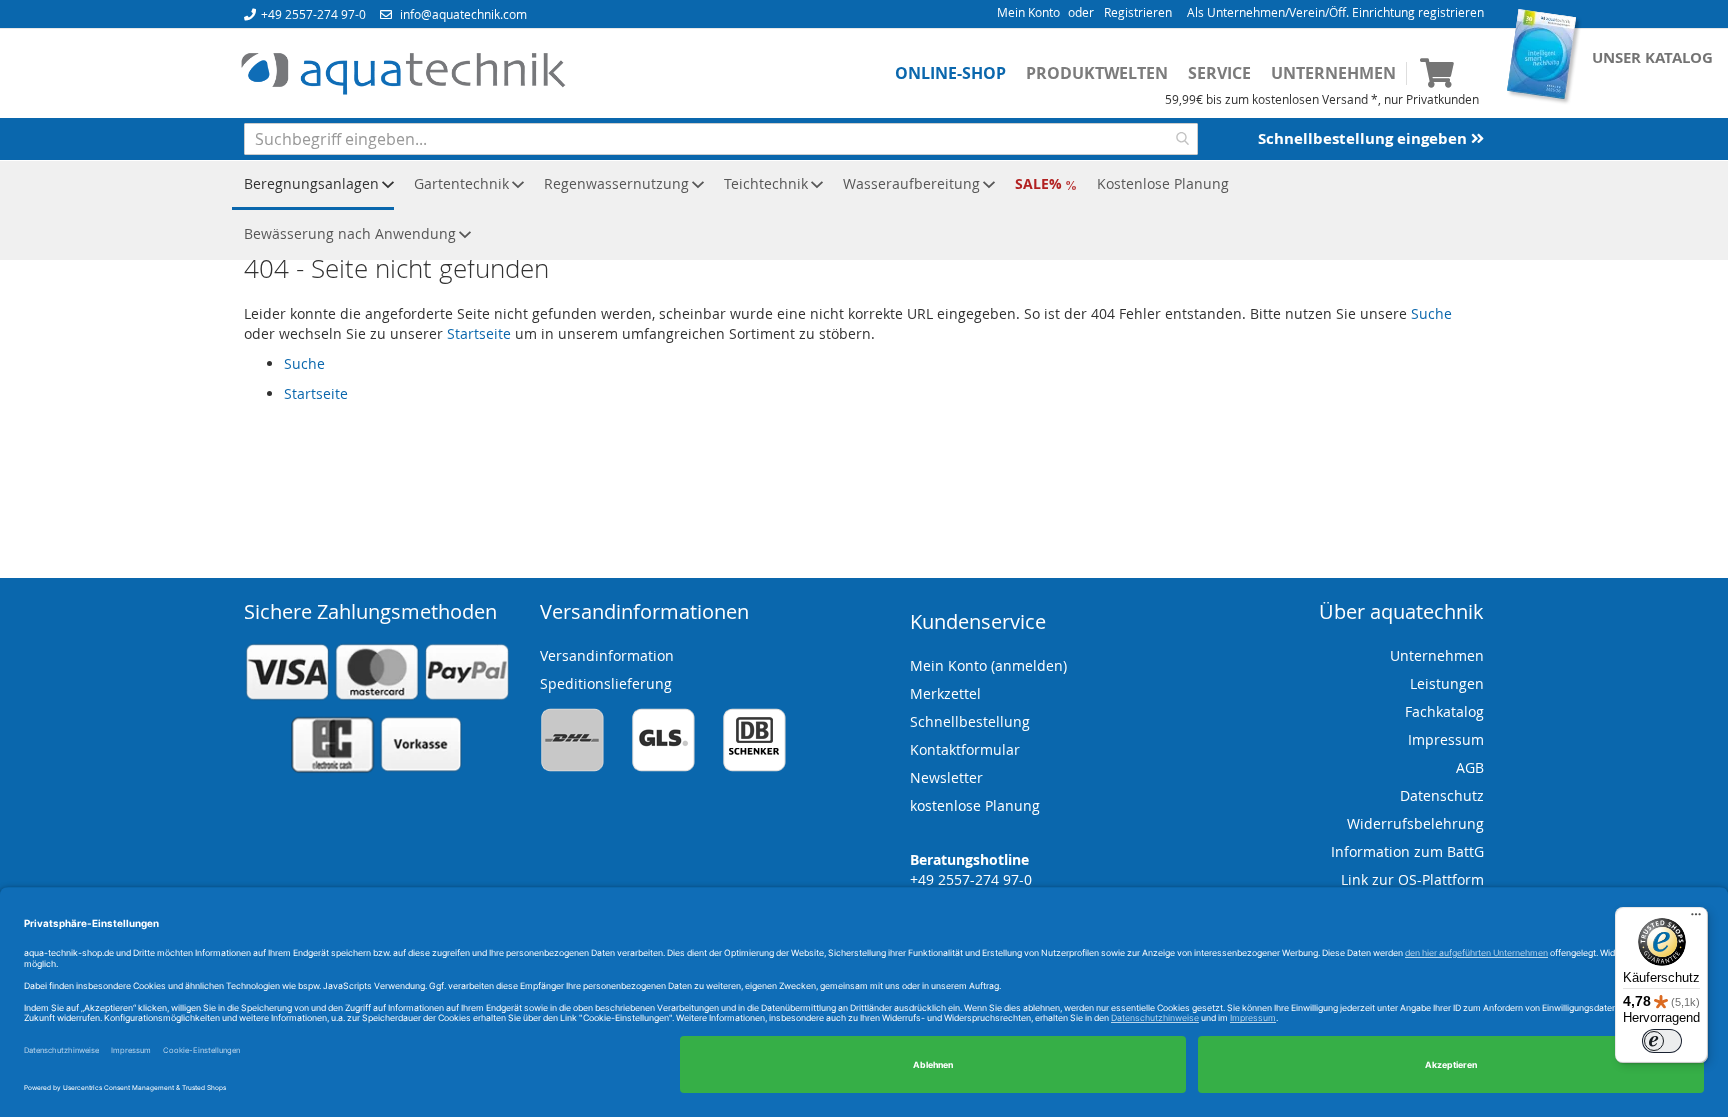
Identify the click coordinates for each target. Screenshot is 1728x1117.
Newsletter (946, 777)
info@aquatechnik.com (463, 14)
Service (1219, 73)
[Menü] (1696, 919)
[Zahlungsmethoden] (377, 768)
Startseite (479, 333)
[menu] (864, 210)
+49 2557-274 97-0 (313, 14)
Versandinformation (607, 655)
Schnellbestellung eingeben (1364, 138)
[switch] (1662, 1041)
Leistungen (1447, 683)
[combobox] (721, 139)
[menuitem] (313, 185)
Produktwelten (1097, 73)
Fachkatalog (1444, 711)
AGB (1470, 767)
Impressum (1446, 739)
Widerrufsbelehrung (1415, 823)
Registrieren (1138, 12)
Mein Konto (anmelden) (988, 665)
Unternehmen (1333, 73)
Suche (1431, 313)
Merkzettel (945, 693)
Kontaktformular (965, 749)
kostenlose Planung (975, 805)
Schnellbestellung (970, 721)
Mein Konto (1028, 12)
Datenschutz (1442, 795)
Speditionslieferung (606, 683)
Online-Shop (950, 73)
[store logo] (403, 74)
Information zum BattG (1407, 851)
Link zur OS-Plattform (1412, 879)
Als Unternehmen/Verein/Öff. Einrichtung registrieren (1335, 12)
